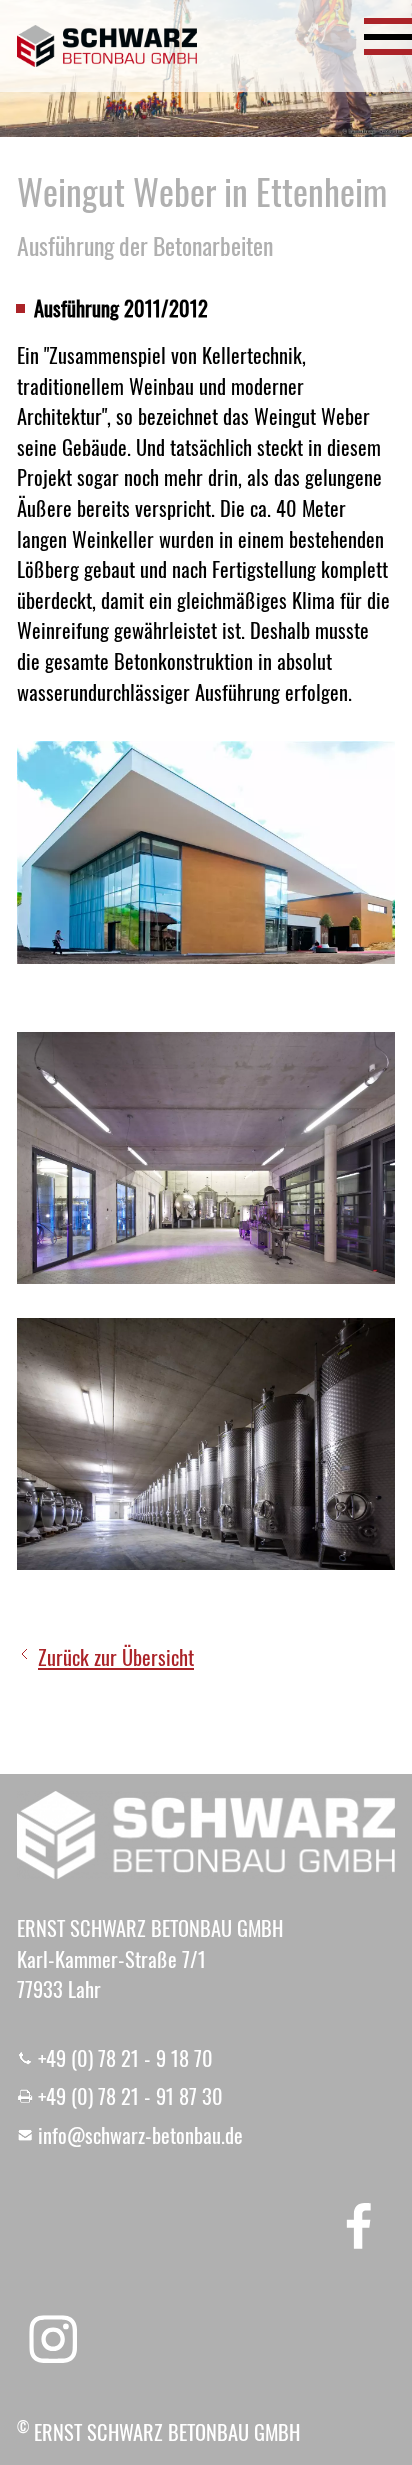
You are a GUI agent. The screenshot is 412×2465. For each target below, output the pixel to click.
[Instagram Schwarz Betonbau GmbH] (53, 2339)
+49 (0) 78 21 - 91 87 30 (130, 2096)
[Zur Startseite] (107, 46)
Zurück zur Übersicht (116, 1657)
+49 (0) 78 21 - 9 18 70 (125, 2058)
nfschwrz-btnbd (138, 2135)
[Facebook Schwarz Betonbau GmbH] (359, 2224)
